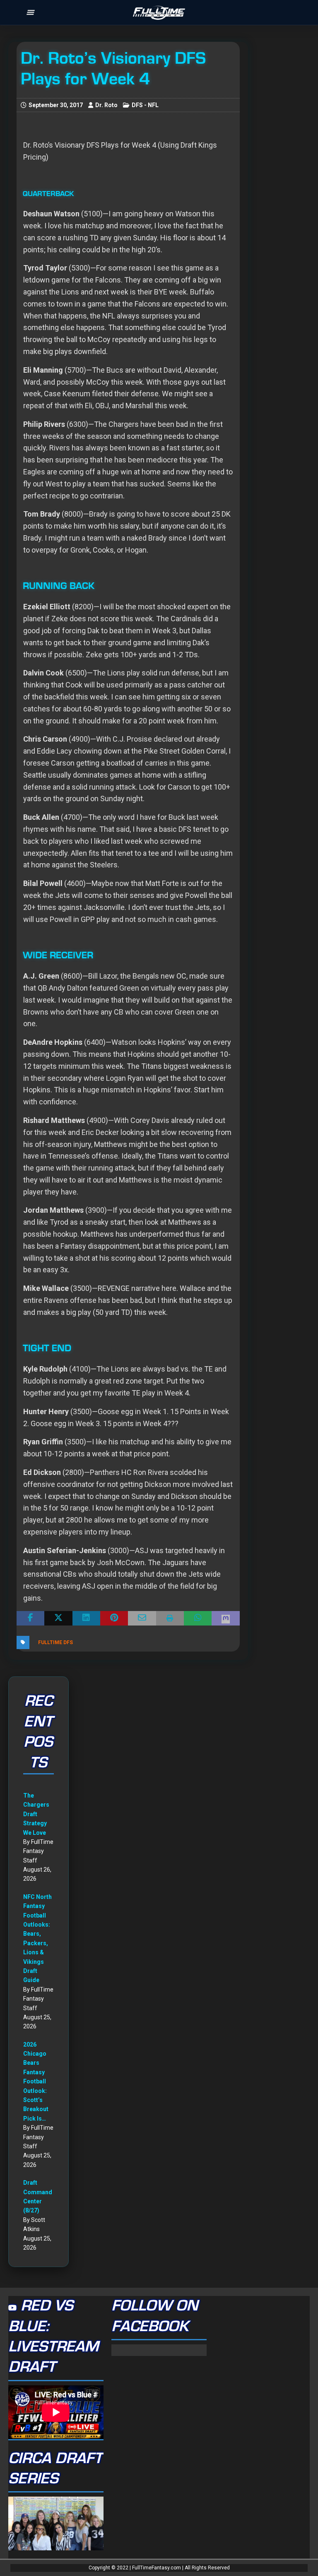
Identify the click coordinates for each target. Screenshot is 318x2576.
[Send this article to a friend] (142, 1618)
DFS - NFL (145, 105)
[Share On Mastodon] (225, 1618)
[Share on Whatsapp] (198, 1618)
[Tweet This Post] (58, 1618)
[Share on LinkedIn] (86, 1618)
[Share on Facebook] (30, 1618)
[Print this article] (170, 1618)
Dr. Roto (106, 105)
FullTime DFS (55, 1642)
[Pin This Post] (114, 1618)
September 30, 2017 (56, 105)
